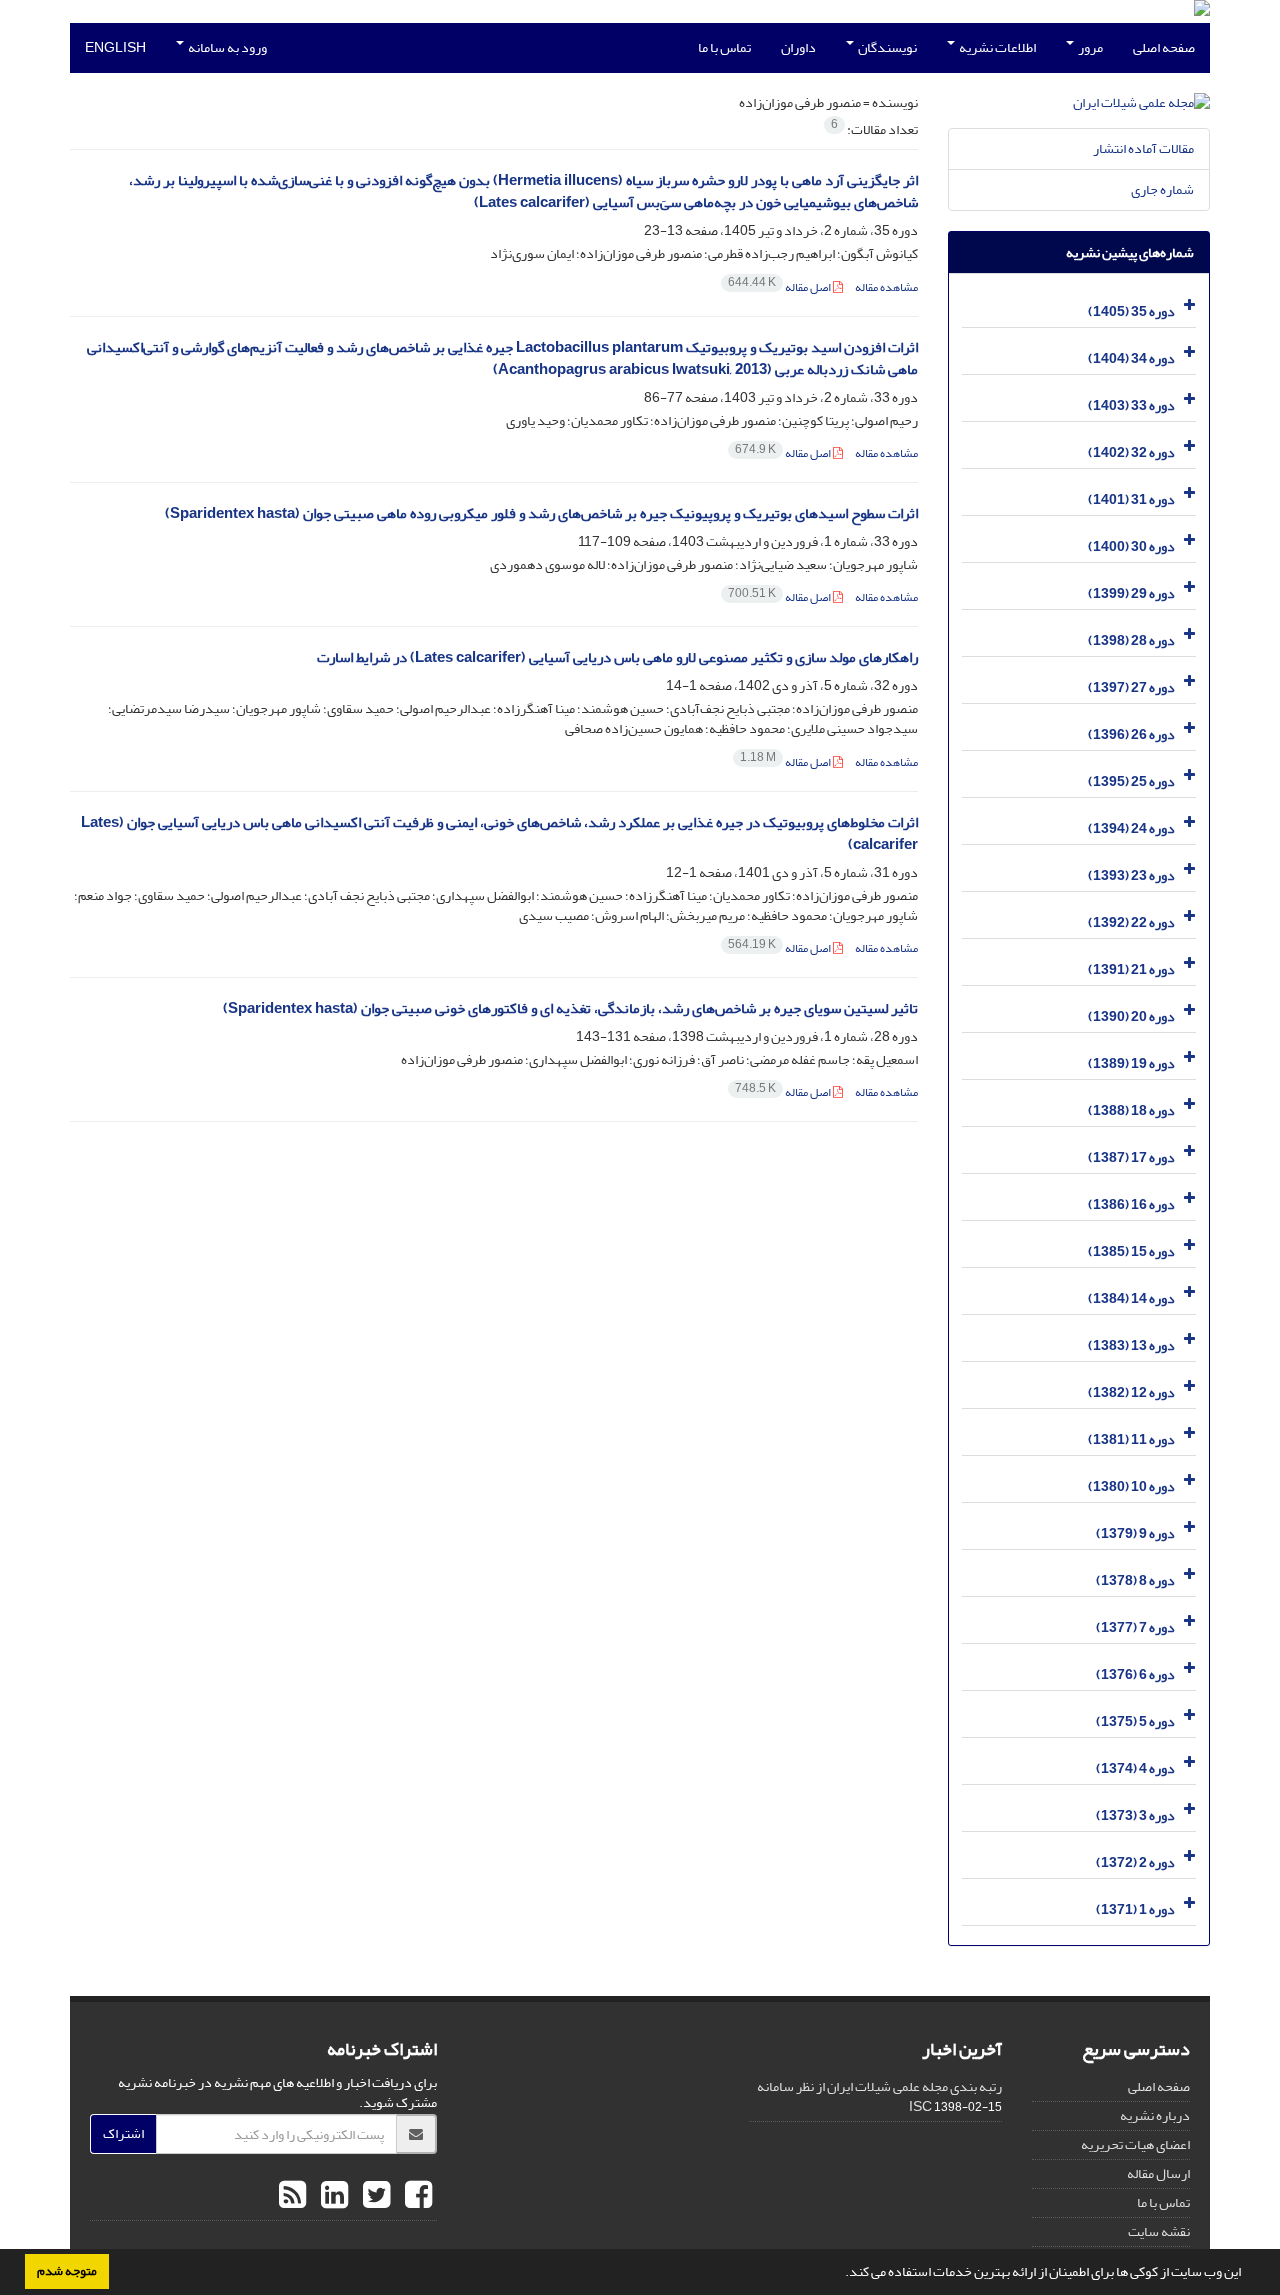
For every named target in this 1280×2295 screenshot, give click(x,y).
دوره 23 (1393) (1131, 875)
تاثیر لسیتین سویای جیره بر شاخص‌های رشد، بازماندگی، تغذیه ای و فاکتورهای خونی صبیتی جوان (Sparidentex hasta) (570, 1008)
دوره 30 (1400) (1131, 546)
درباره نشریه (1155, 2115)
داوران (798, 47)
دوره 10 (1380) (1131, 1486)
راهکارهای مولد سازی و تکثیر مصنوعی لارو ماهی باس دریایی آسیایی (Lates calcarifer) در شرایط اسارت (617, 657)
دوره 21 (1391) (1131, 969)
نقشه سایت (1159, 2231)
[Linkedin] (332, 2196)
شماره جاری (1162, 189)
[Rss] (292, 2196)
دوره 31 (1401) (1131, 499)
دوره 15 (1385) (1131, 1251)
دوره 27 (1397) (1131, 687)
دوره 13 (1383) (1131, 1345)
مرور (1089, 47)
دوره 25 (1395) (1131, 781)
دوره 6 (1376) (1135, 1674)
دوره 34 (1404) (1131, 358)
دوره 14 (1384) (1131, 1298)
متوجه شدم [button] (67, 2271)
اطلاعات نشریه (996, 47)
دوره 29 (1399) (1131, 593)
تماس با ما (724, 47)
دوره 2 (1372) (1135, 1862)
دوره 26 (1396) (1131, 734)
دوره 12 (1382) (1131, 1392)
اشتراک (123, 2133)
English (115, 47)
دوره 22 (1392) (1131, 922)
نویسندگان (886, 47)
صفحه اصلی (1164, 47)
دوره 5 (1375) (1135, 1721)
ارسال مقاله (1158, 2173)
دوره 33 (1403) (1131, 405)
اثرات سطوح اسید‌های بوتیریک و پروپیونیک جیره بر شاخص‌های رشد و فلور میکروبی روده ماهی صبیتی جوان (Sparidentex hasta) (541, 513)
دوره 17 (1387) (1131, 1157)
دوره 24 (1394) (1131, 828)
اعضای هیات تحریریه (1135, 2144)
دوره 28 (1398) (1131, 640)
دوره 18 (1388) (1131, 1110)
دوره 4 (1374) (1135, 1768)
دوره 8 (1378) (1135, 1580)
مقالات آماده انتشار (1143, 148)
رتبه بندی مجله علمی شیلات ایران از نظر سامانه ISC (879, 2096)
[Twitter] (374, 2196)
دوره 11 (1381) (1131, 1439)
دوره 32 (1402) (1131, 452)
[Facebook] (416, 2196)
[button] (840, 2274)
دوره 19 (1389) (1131, 1063)
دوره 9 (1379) (1135, 1533)
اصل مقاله (780, 287)
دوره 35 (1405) (1131, 311)
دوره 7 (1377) (1135, 1627)
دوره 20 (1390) (1131, 1016)
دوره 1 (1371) (1135, 1909)
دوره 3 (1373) (1135, 1815)
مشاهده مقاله (886, 287)
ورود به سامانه (226, 47)
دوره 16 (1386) (1131, 1204)
